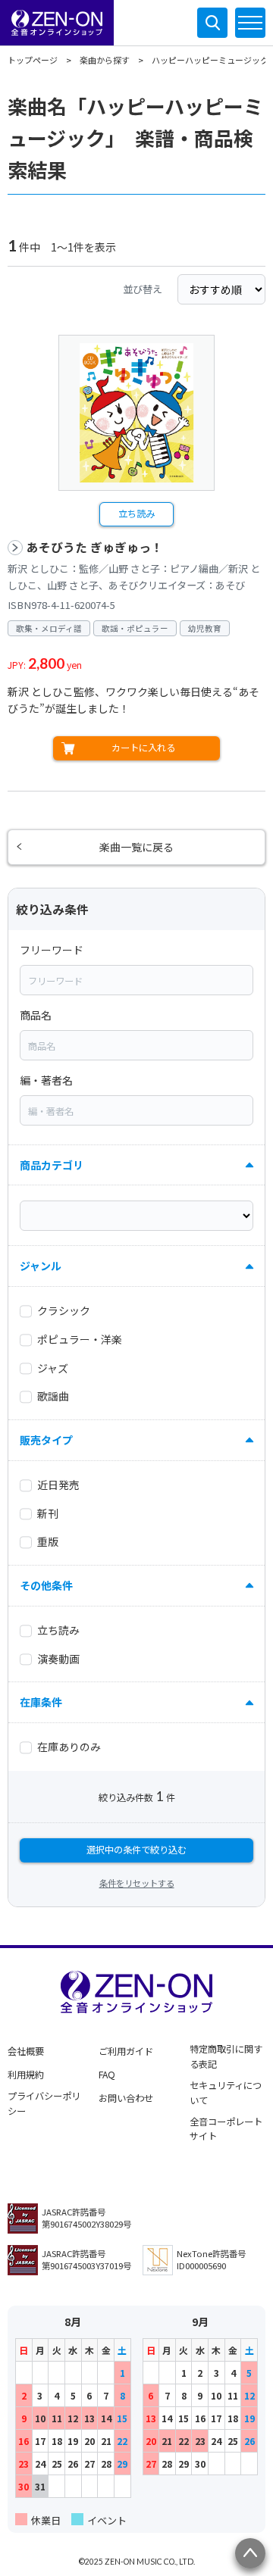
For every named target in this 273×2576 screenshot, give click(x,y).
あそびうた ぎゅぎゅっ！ (95, 547)
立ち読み (136, 514)
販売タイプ (46, 1440)
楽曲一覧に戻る (136, 847)
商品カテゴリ (52, 1165)
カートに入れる (143, 748)
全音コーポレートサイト (226, 2129)
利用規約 (26, 2075)
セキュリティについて (226, 2093)
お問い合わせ (126, 2098)
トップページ (33, 60)
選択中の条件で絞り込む (136, 1850)
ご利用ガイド (126, 2051)
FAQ (107, 2075)
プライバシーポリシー (44, 2103)
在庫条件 (41, 1702)
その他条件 (46, 1585)
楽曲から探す (105, 60)
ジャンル (41, 1266)
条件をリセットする (137, 1883)
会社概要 (26, 2051)
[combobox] (136, 980)
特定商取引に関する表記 (226, 2056)
